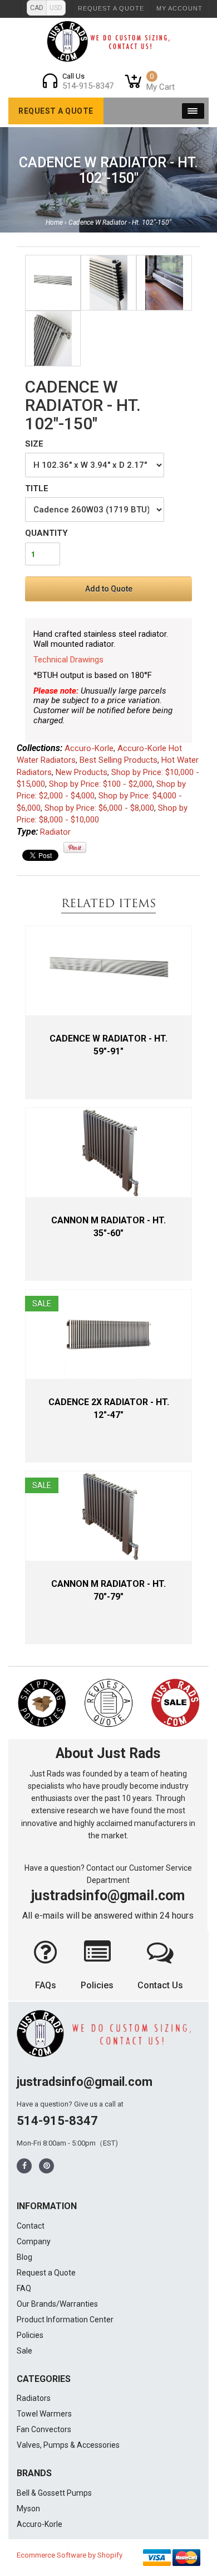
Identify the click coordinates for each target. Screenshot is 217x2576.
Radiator (55, 832)
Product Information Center (65, 2320)
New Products (82, 772)
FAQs (46, 1985)
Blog (24, 2257)
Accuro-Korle (89, 748)
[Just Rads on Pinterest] (47, 2166)
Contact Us (160, 1985)
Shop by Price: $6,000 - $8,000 (99, 808)
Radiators (34, 2398)
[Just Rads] (109, 41)
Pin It (75, 848)
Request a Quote (111, 8)
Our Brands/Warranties (57, 2304)
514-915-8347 (57, 2121)
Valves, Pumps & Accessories (68, 2445)
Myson (28, 2509)
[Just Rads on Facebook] (24, 2166)
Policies (97, 1985)
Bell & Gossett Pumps (54, 2493)
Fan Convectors (44, 2429)
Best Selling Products (119, 760)
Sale (24, 2351)
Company (34, 2241)
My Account (179, 8)
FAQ (24, 2288)
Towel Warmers (44, 2414)
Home (54, 222)
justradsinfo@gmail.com (108, 1895)
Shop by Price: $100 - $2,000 (101, 784)
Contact (31, 2226)
